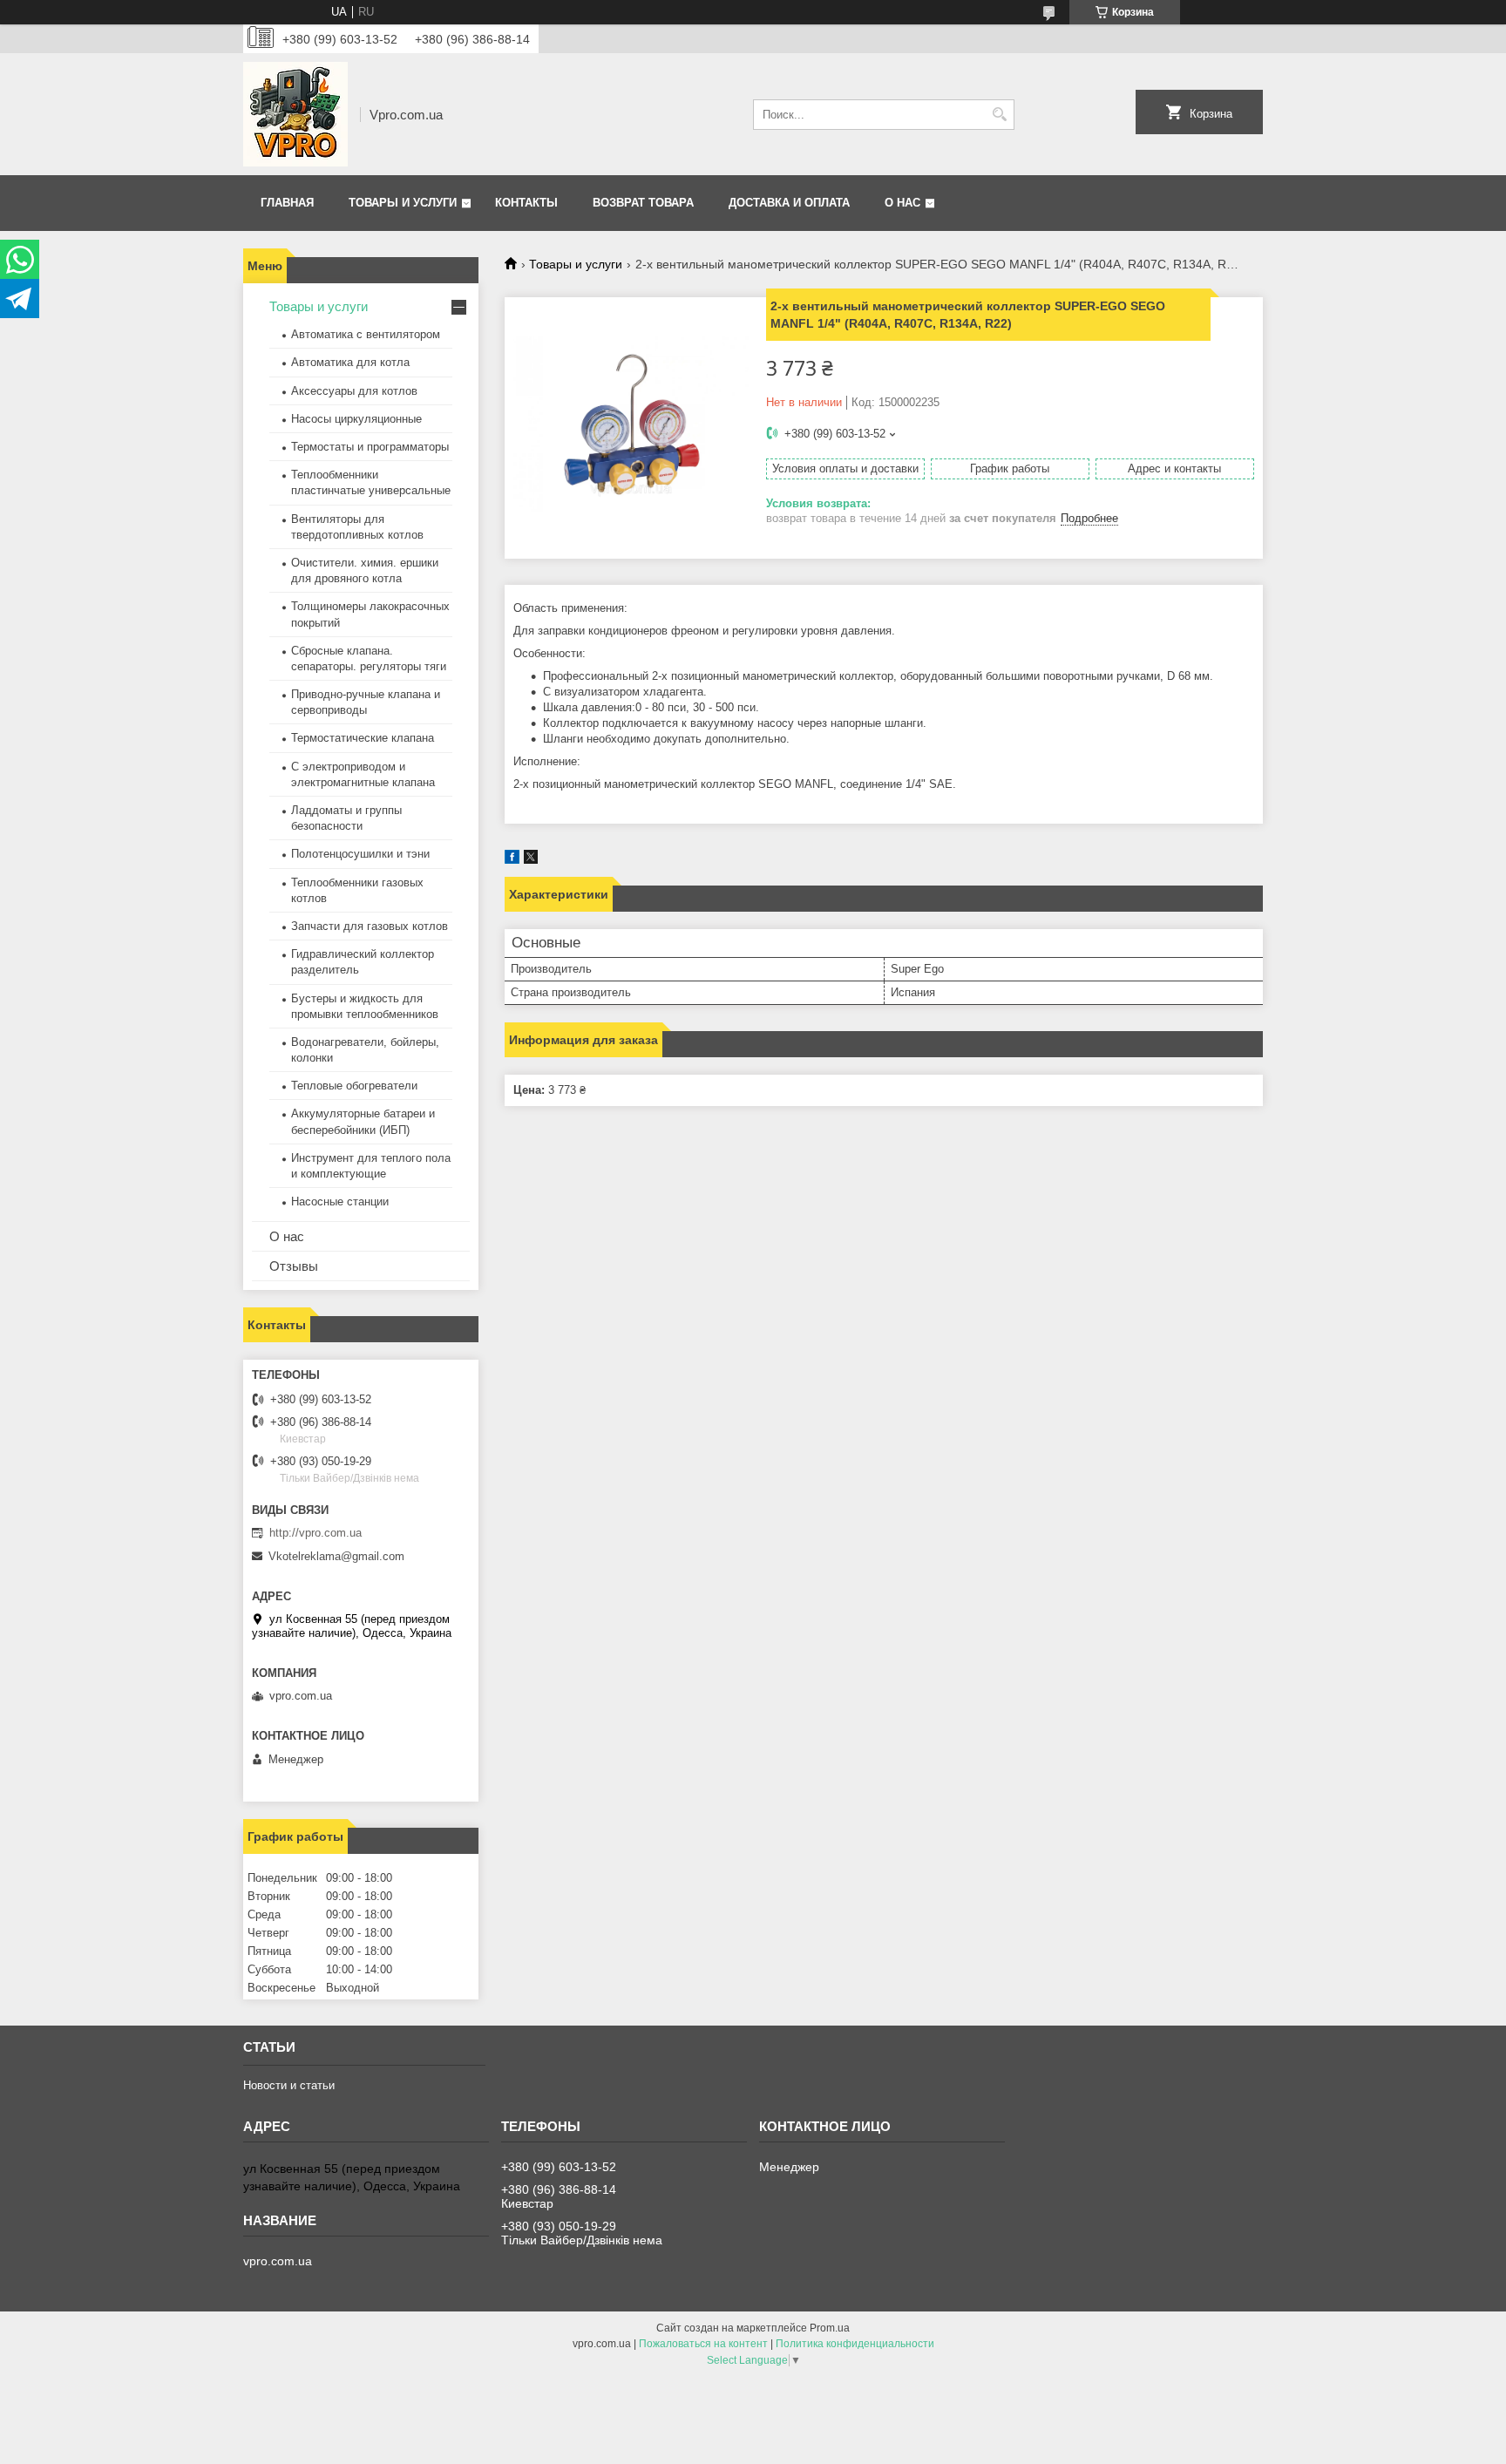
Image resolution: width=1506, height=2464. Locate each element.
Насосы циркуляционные (356, 419)
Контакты (526, 203)
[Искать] (999, 115)
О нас (902, 203)
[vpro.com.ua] (295, 114)
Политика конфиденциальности (855, 2344)
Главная (287, 203)
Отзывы (294, 1266)
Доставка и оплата (789, 203)
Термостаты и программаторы (370, 447)
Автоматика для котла (350, 362)
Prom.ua (830, 2328)
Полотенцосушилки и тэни (360, 854)
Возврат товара (643, 203)
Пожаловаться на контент (703, 2344)
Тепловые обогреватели (354, 1086)
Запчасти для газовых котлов (370, 926)
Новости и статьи (289, 2085)
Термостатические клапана (363, 738)
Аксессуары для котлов (354, 391)
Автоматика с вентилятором (366, 334)
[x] (531, 860)
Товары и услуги (403, 203)
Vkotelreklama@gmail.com (336, 1556)
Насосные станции (340, 1201)
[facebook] (512, 860)
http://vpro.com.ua (315, 1533)
